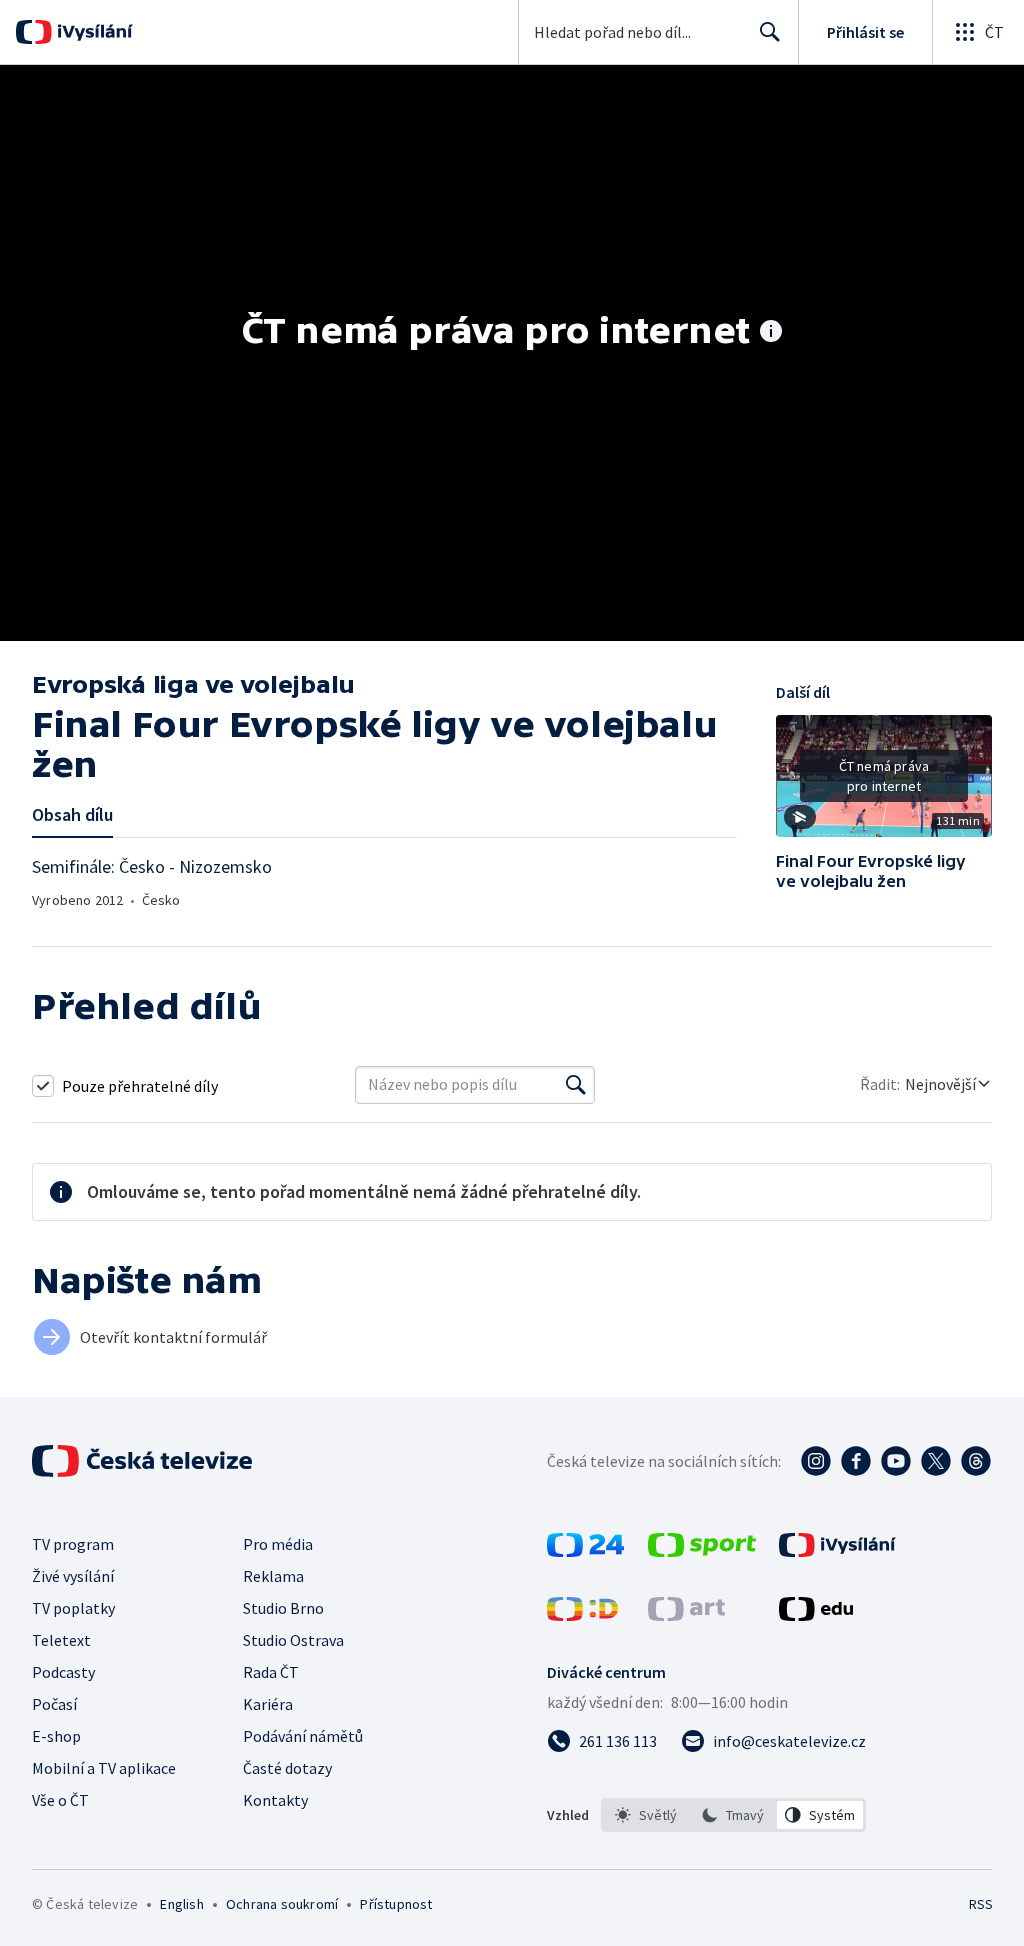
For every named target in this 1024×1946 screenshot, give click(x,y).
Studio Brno (283, 1608)
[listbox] (733, 1815)
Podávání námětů (303, 1736)
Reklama (273, 1576)
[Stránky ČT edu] (816, 1615)
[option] (646, 1815)
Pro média (278, 1544)
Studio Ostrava (293, 1640)
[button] (884, 783)
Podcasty (63, 1672)
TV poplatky (73, 1608)
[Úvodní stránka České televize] (144, 1461)
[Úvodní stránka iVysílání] (92, 32)
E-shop (56, 1736)
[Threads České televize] (976, 1461)
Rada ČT (271, 1672)
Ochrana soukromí (282, 1904)
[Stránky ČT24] (585, 1551)
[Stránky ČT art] (686, 1615)
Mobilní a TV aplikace (104, 1768)
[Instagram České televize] (816, 1461)
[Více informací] (771, 333)
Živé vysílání (73, 1576)
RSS (980, 1904)
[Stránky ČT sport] (702, 1551)
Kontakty (275, 1800)
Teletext (61, 1640)
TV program (73, 1544)
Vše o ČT (60, 1800)
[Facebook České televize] (856, 1461)
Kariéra (268, 1704)
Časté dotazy (287, 1768)
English (181, 1904)
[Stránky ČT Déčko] (582, 1615)
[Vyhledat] (576, 1085)
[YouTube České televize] (896, 1461)
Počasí (54, 1704)
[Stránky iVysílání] (837, 1551)
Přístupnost (396, 1904)
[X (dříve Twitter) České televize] (936, 1461)
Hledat (770, 32)
